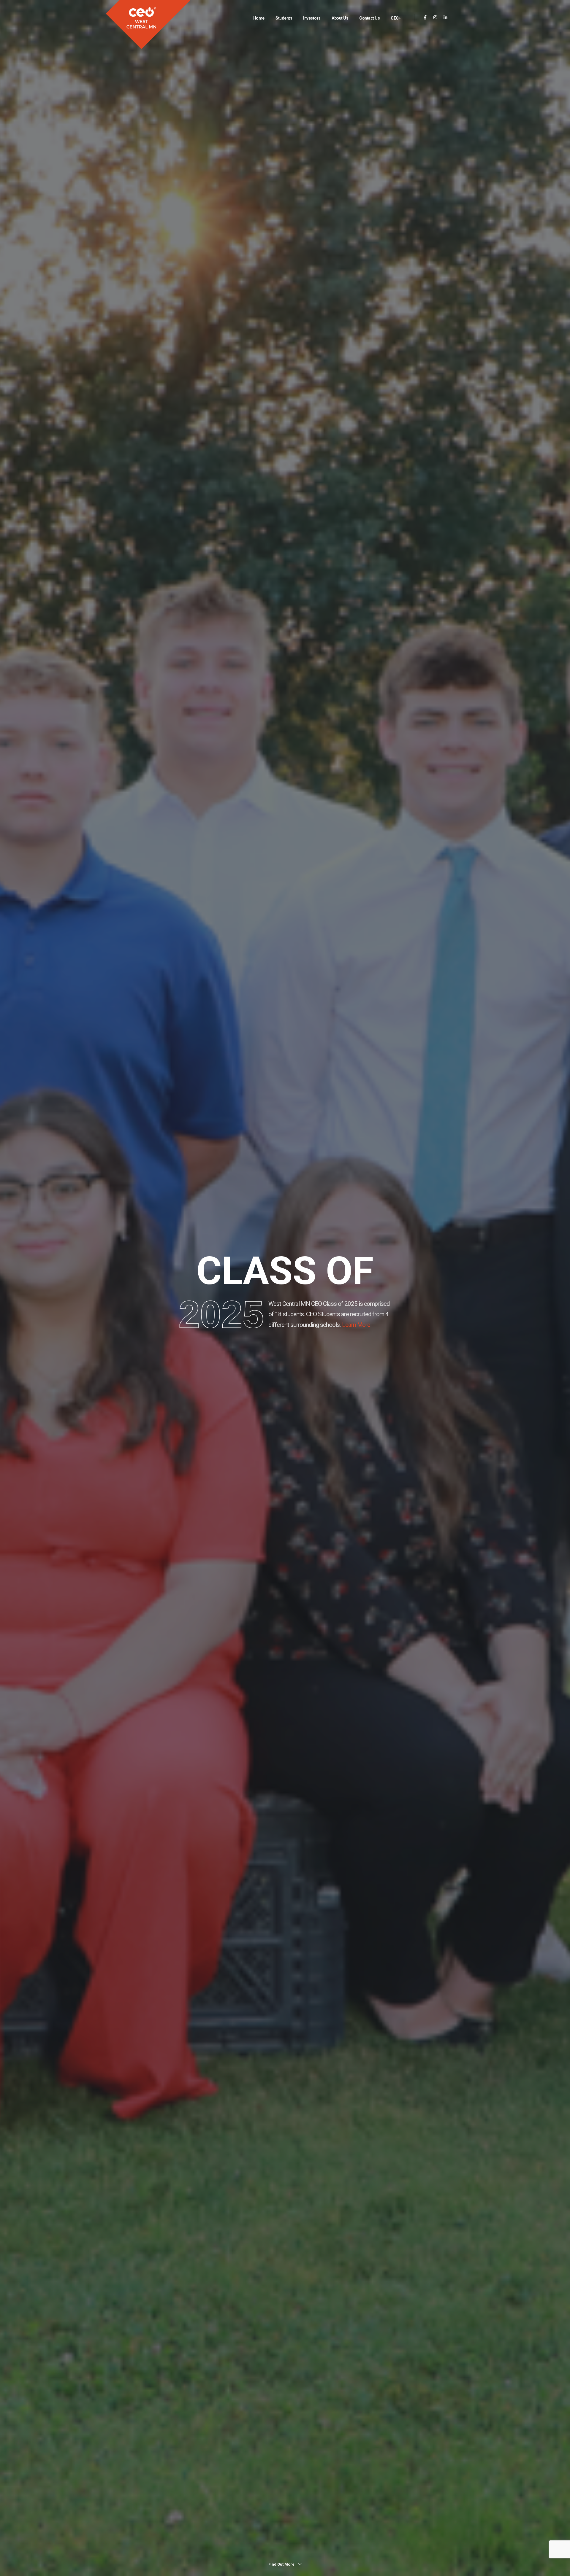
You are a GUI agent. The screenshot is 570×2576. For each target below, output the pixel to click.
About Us (340, 18)
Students (284, 18)
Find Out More (282, 2564)
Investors (312, 18)
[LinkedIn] (445, 18)
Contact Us (369, 18)
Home (259, 18)
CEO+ (396, 18)
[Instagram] (435, 18)
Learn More (356, 1325)
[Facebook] (425, 18)
